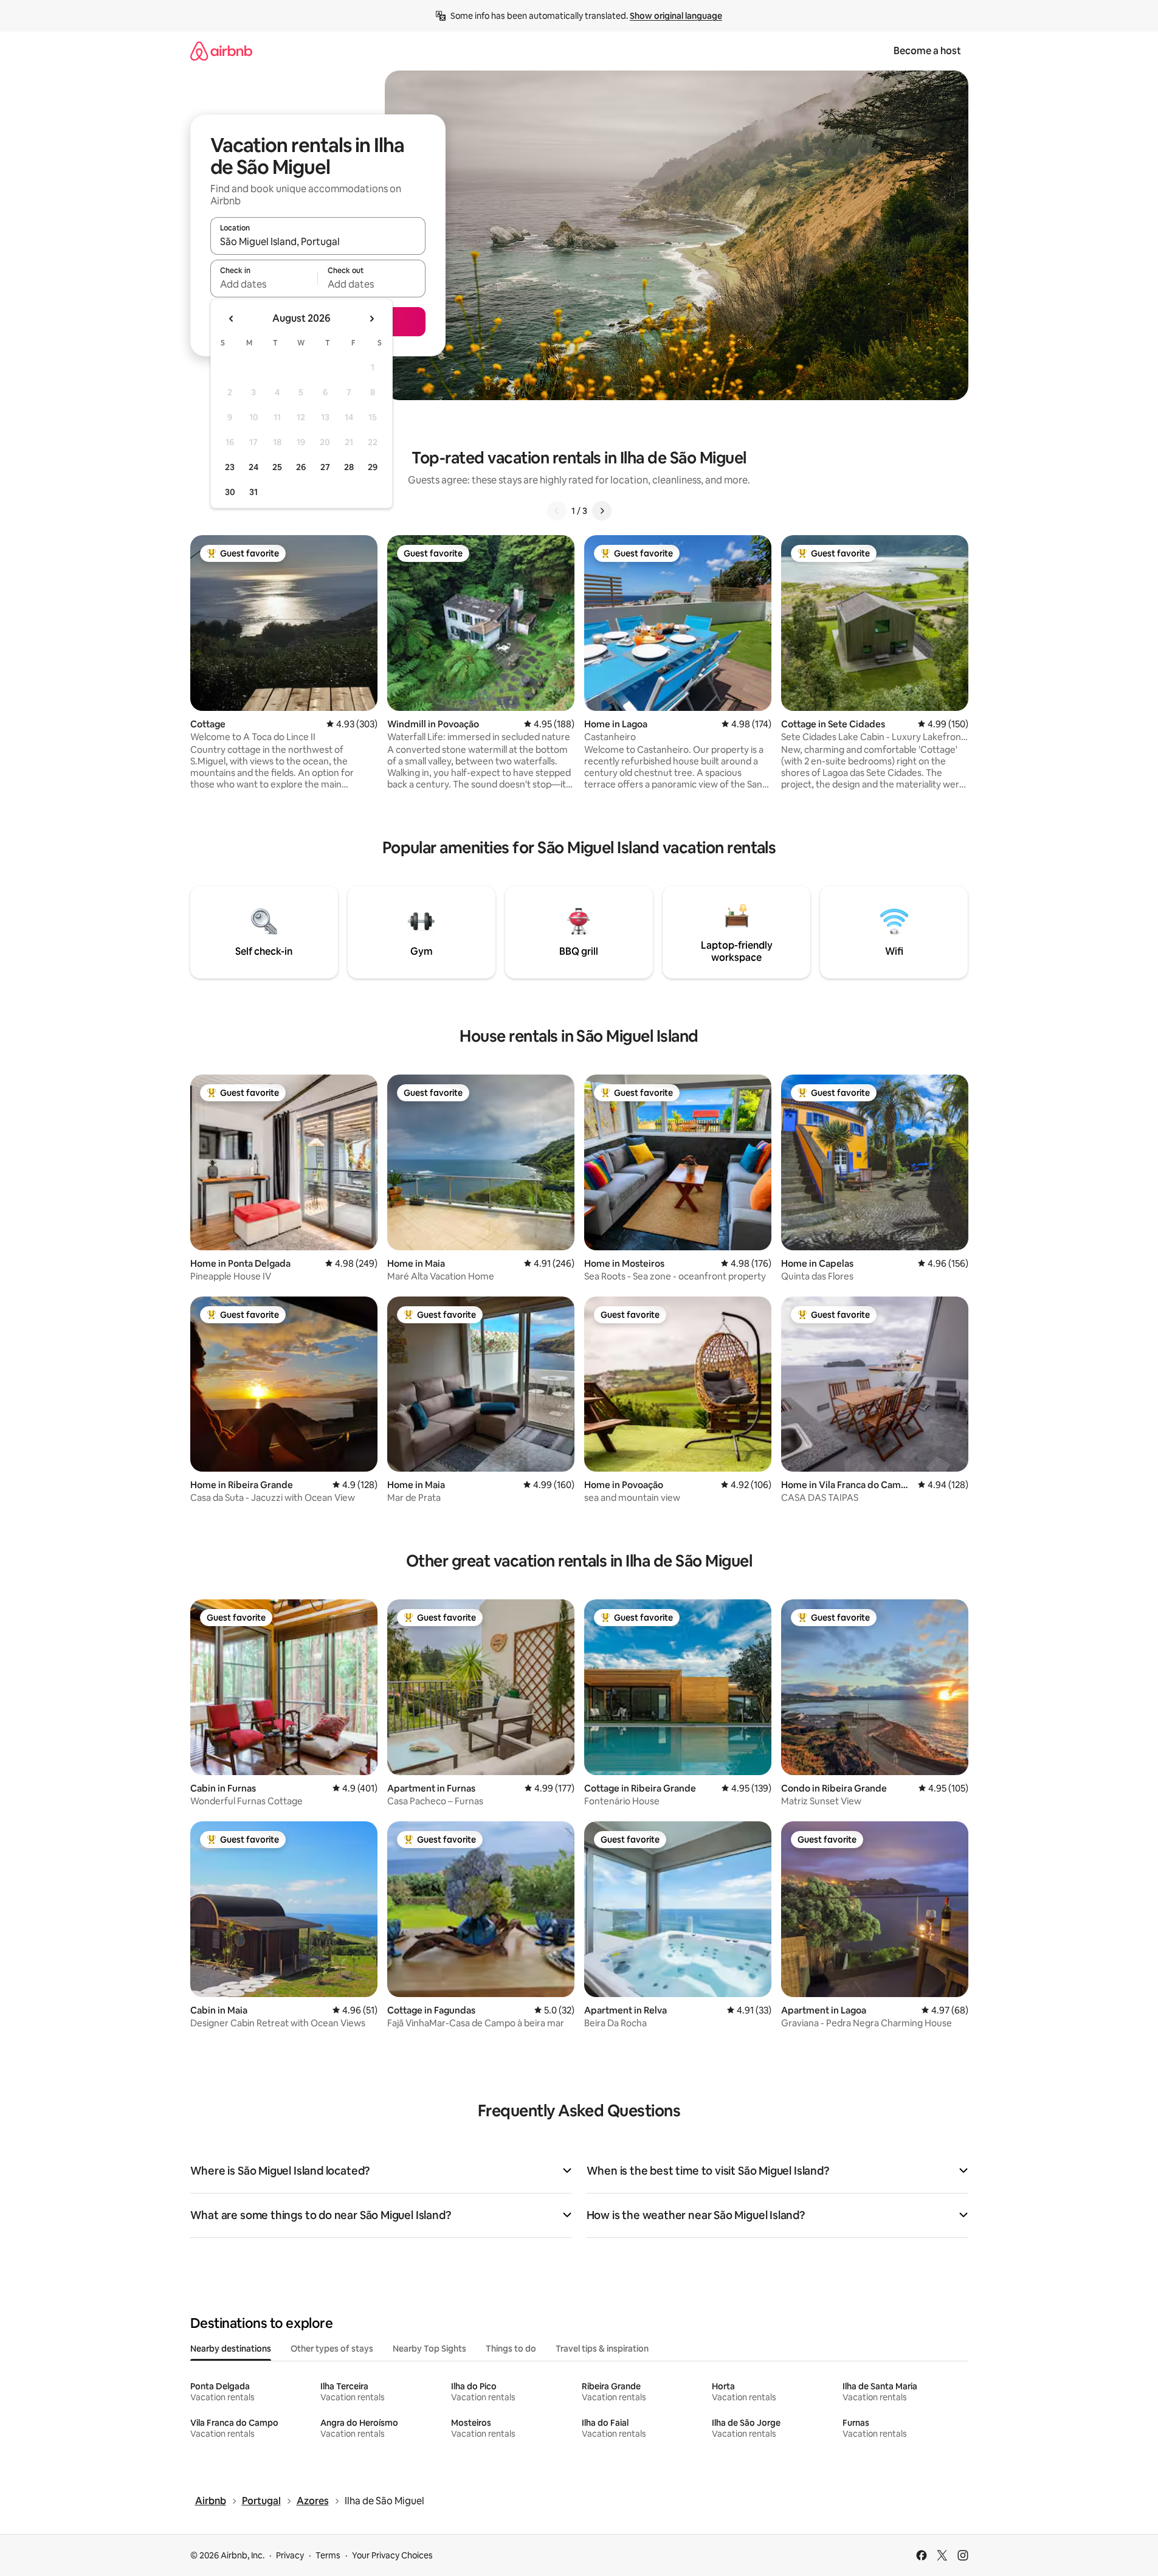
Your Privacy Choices (392, 2555)
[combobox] (318, 241)
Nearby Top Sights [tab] (429, 2349)
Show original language (676, 16)
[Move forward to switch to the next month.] (371, 319)
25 (277, 467)
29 (373, 467)
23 (230, 467)
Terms (328, 2555)
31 (253, 492)
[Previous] (557, 511)
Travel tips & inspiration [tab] (602, 2349)
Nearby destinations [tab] (231, 2349)
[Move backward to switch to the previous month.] (232, 319)
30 (230, 492)
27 (325, 467)
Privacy (290, 2555)
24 (253, 467)
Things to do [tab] (511, 2349)
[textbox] (264, 284)
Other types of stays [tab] (332, 2349)
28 (349, 467)
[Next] (602, 511)
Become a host (927, 51)
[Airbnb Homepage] (221, 51)
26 (301, 467)
